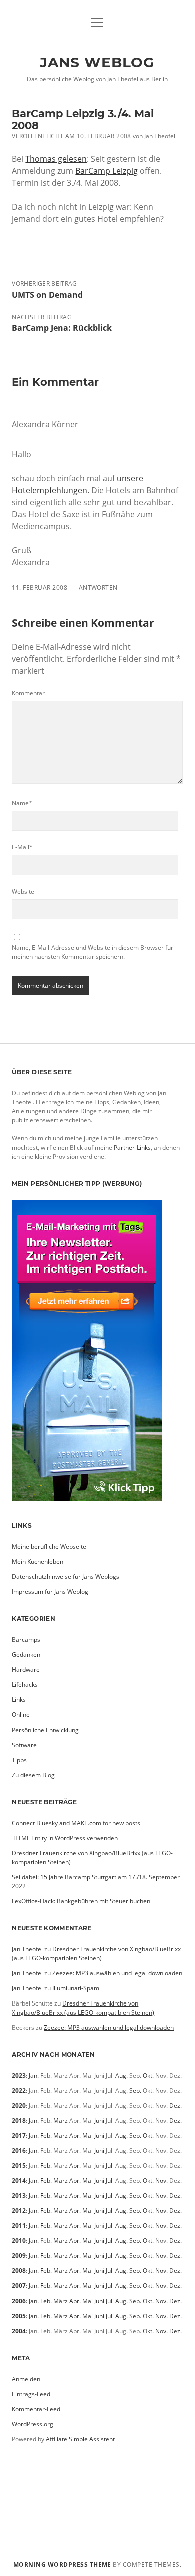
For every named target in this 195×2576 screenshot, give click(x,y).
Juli (110, 2166)
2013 (19, 2196)
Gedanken (26, 1655)
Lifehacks (25, 1685)
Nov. (162, 2181)
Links (19, 1700)
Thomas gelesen (56, 159)
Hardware (26, 1670)
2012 (19, 2211)
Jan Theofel (27, 1949)
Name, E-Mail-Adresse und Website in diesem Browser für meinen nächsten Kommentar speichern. (93, 952)
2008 (19, 2271)
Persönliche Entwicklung (45, 1730)
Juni (99, 2120)
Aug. (122, 2075)
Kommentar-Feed (36, 2409)
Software (24, 1745)
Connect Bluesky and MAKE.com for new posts (76, 1823)
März (61, 2120)
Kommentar (28, 693)
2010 (19, 2241)
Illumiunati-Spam (76, 1988)
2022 (19, 2090)
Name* (22, 803)
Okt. (148, 2075)
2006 (19, 2301)
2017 (19, 2135)
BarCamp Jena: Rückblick (62, 328)
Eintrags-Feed (31, 2394)
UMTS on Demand (47, 295)
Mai (88, 2135)
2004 (19, 2331)
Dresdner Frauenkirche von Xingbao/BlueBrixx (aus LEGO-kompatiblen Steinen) (96, 1954)
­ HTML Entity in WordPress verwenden (65, 1838)
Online (21, 1715)
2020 (19, 2105)
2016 (19, 2151)
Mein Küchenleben (38, 1561)
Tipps (19, 1760)
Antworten (98, 587)
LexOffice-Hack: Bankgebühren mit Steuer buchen (81, 1901)
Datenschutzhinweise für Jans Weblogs (66, 1577)
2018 (19, 2120)
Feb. (46, 2135)
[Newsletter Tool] (87, 1498)
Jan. (34, 2075)
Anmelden (26, 2379)
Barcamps (26, 1640)
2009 (19, 2256)
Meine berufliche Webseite (49, 1546)
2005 (19, 2316)
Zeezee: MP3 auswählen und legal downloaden (117, 1973)
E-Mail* (22, 847)
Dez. (176, 2105)
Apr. (75, 2135)
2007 (19, 2286)
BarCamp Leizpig (107, 171)
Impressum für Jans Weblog (50, 1592)
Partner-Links (132, 1147)
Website (23, 891)
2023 (19, 2075)
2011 (19, 2226)
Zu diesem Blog (33, 1775)
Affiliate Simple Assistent (80, 2439)
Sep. (135, 2090)
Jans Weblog (97, 62)
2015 (19, 2166)
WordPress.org (33, 2424)
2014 (19, 2181)
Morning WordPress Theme (62, 2565)
